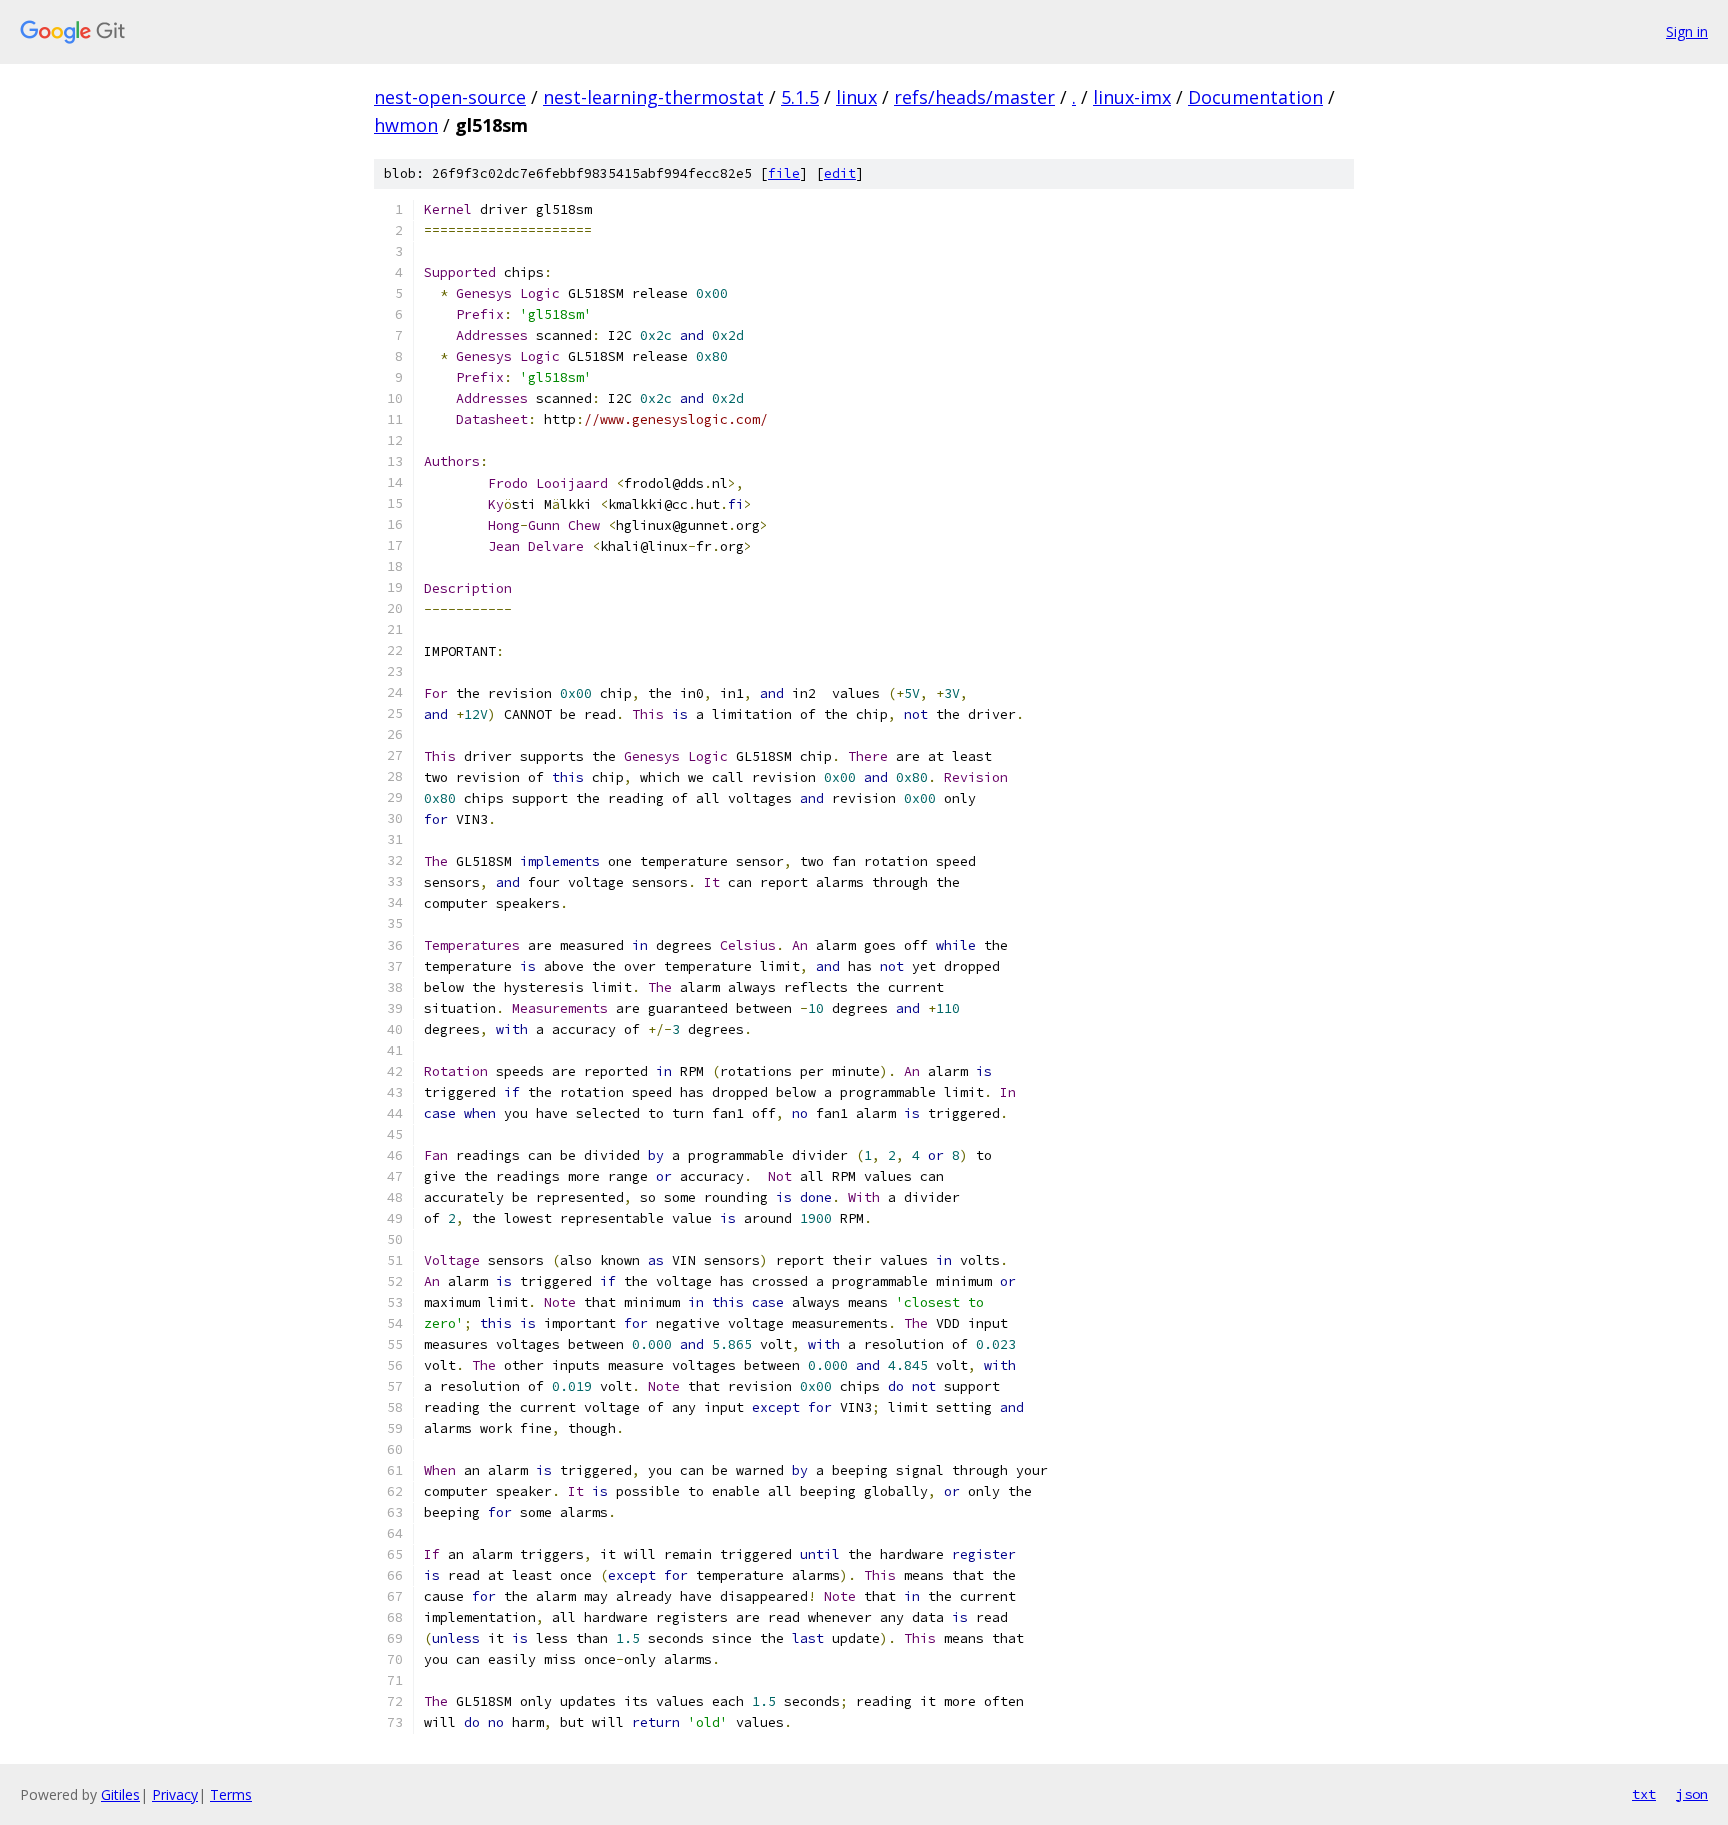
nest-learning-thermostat (653, 97)
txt (1644, 1794)
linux (856, 97)
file (784, 173)
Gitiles (120, 1794)
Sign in (1687, 31)
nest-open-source (450, 97)
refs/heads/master (974, 97)
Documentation (1255, 97)
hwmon (406, 125)
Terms (231, 1794)
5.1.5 (800, 97)
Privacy (175, 1794)
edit (840, 173)
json (1692, 1794)
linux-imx (1132, 97)
